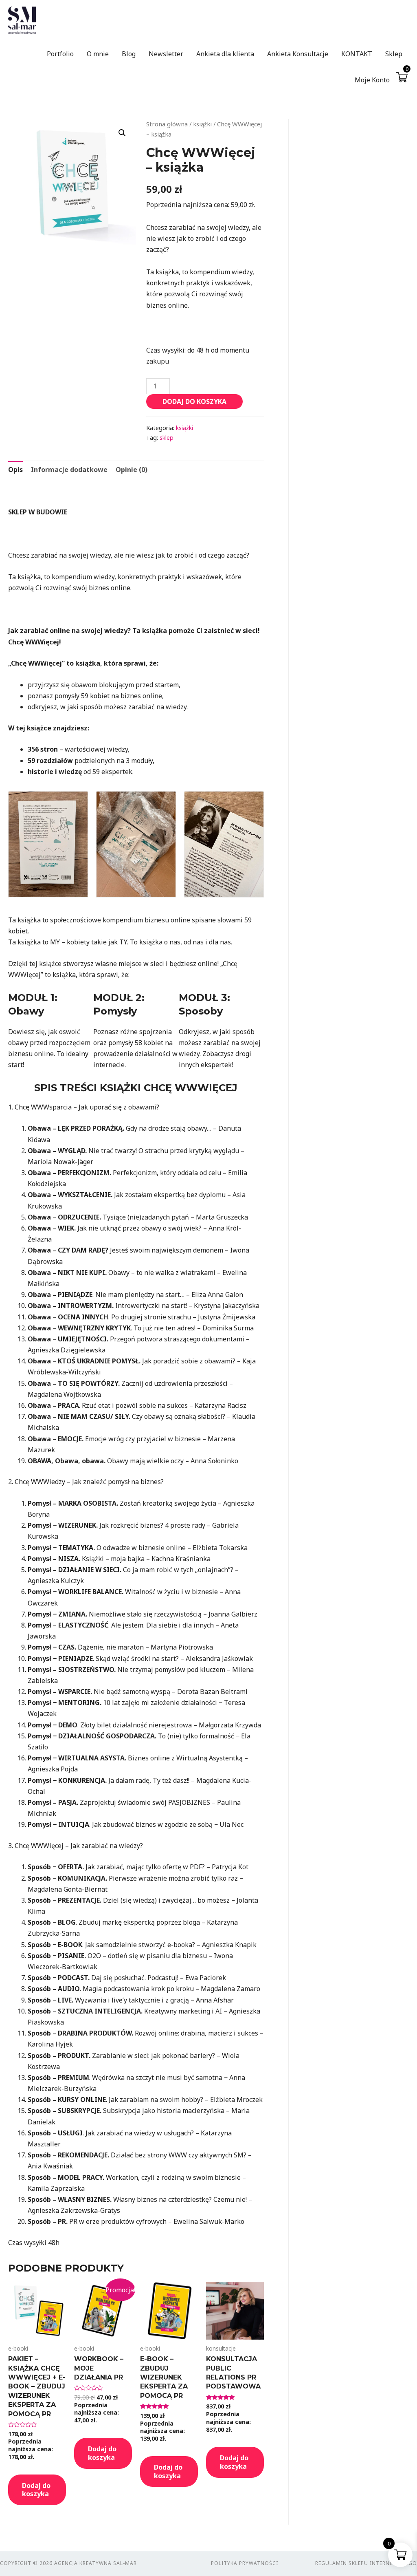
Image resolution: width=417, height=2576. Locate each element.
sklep (167, 438)
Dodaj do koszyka (194, 401)
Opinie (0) (132, 470)
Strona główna (167, 124)
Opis (15, 470)
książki (202, 124)
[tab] (15, 470)
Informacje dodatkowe (69, 470)
